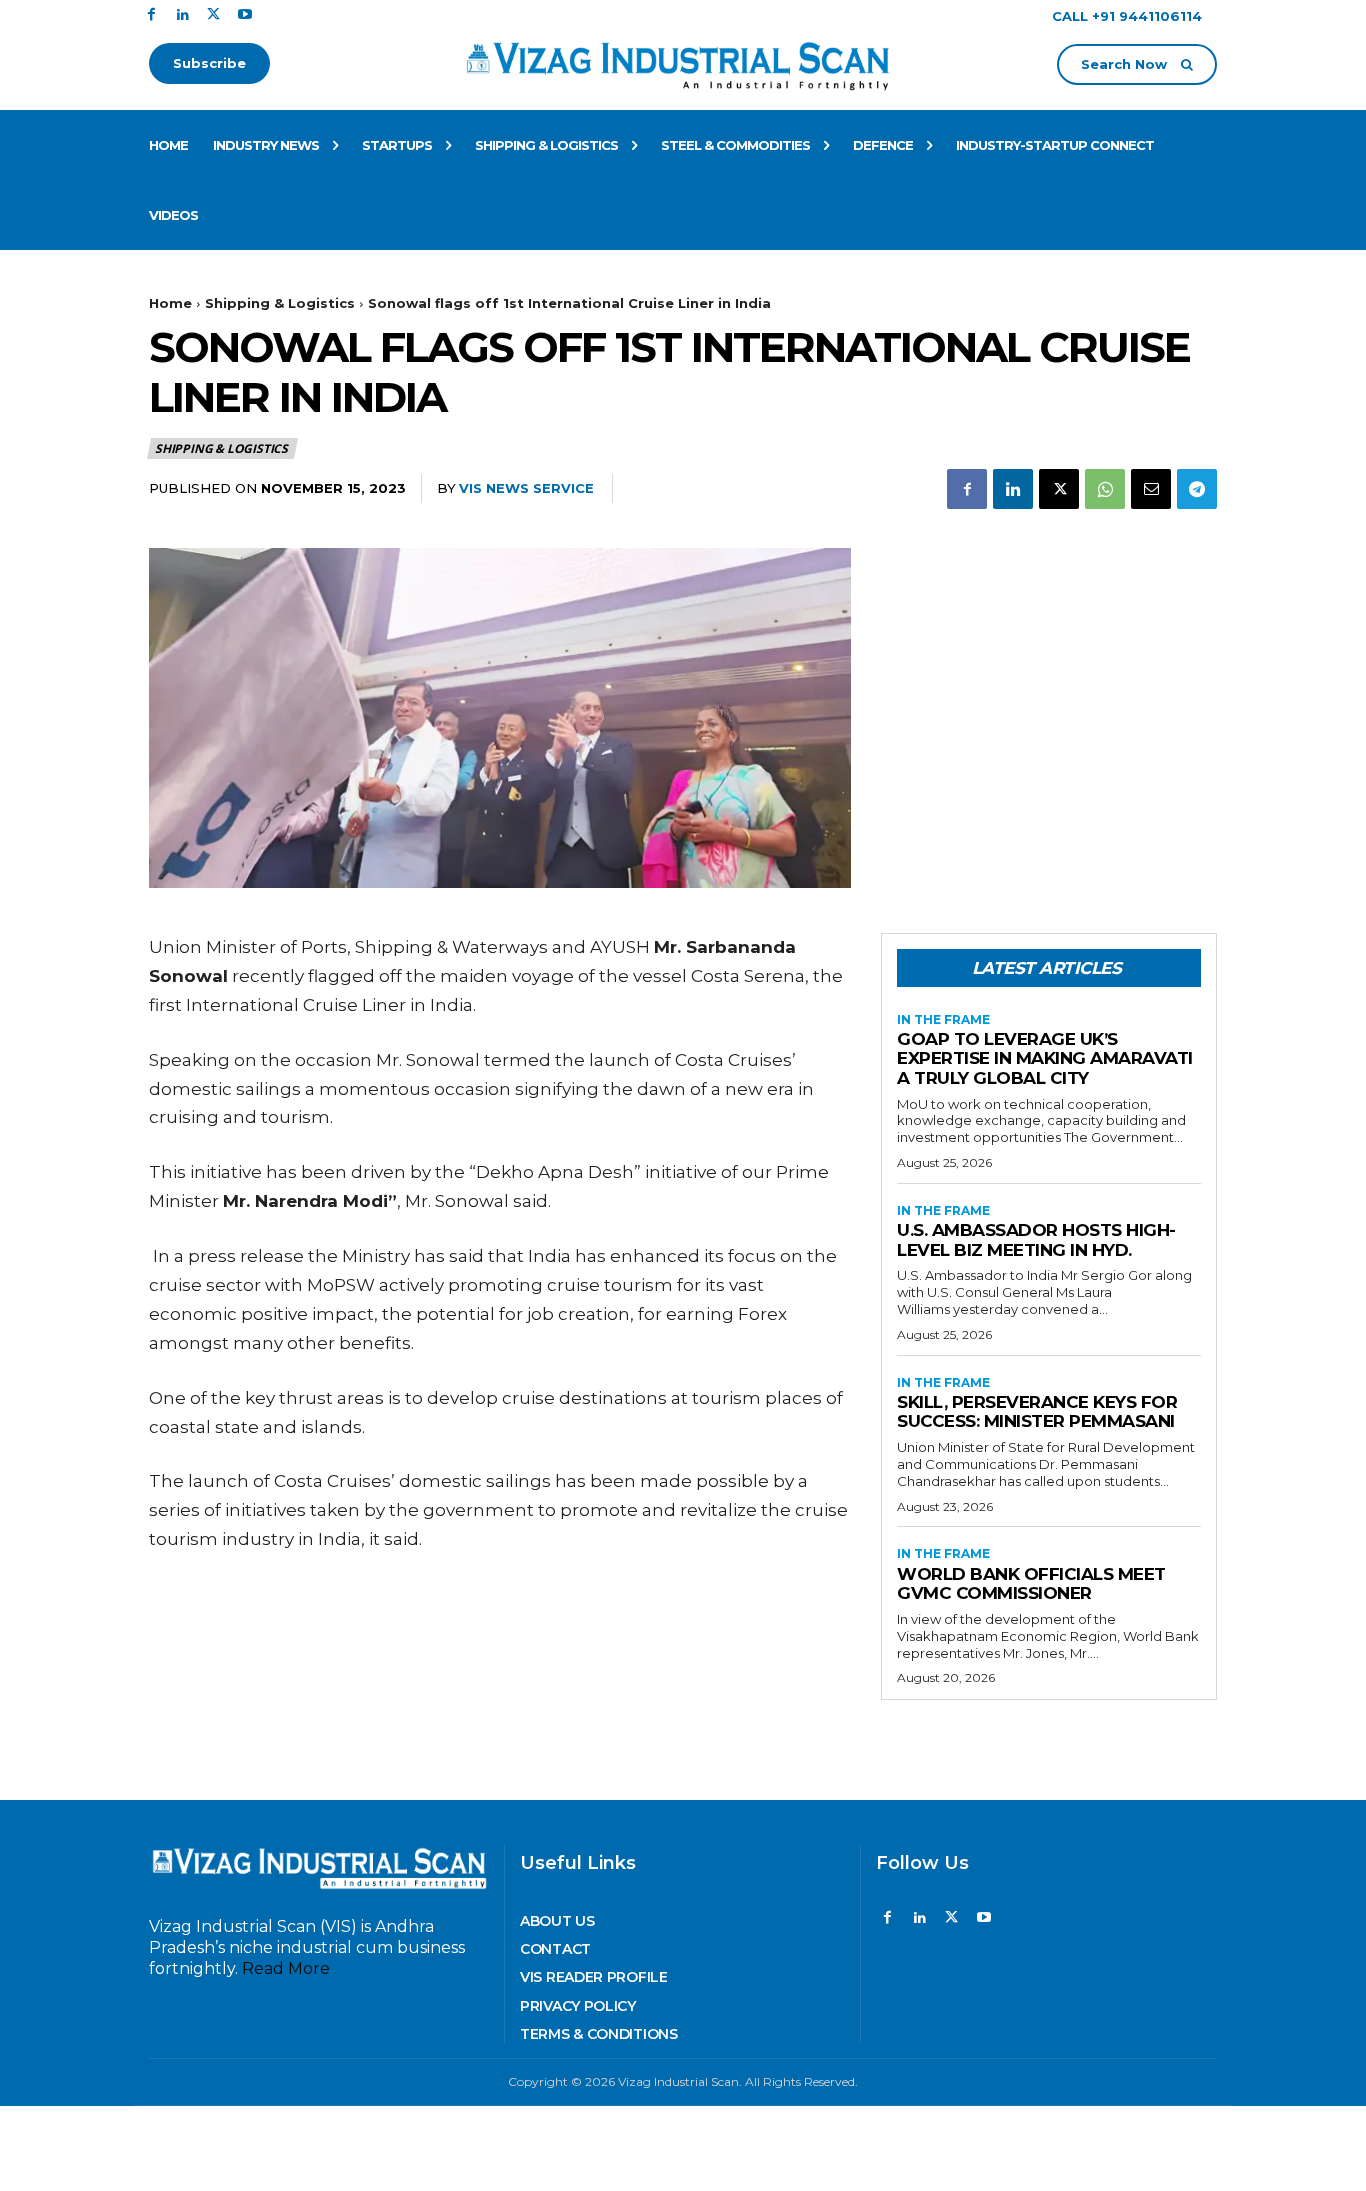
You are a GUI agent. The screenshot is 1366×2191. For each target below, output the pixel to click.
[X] (213, 15)
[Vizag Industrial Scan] (683, 62)
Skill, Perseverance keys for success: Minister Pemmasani (1037, 1412)
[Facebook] (151, 15)
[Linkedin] (182, 15)
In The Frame (943, 1020)
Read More (286, 1968)
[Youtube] (244, 15)
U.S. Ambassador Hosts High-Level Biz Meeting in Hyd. (1036, 1240)
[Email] (1151, 489)
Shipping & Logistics (280, 303)
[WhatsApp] (1105, 489)
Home (170, 303)
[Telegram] (1197, 489)
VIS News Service (526, 488)
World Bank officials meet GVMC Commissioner (1031, 1584)
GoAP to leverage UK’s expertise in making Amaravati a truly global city (1045, 1058)
